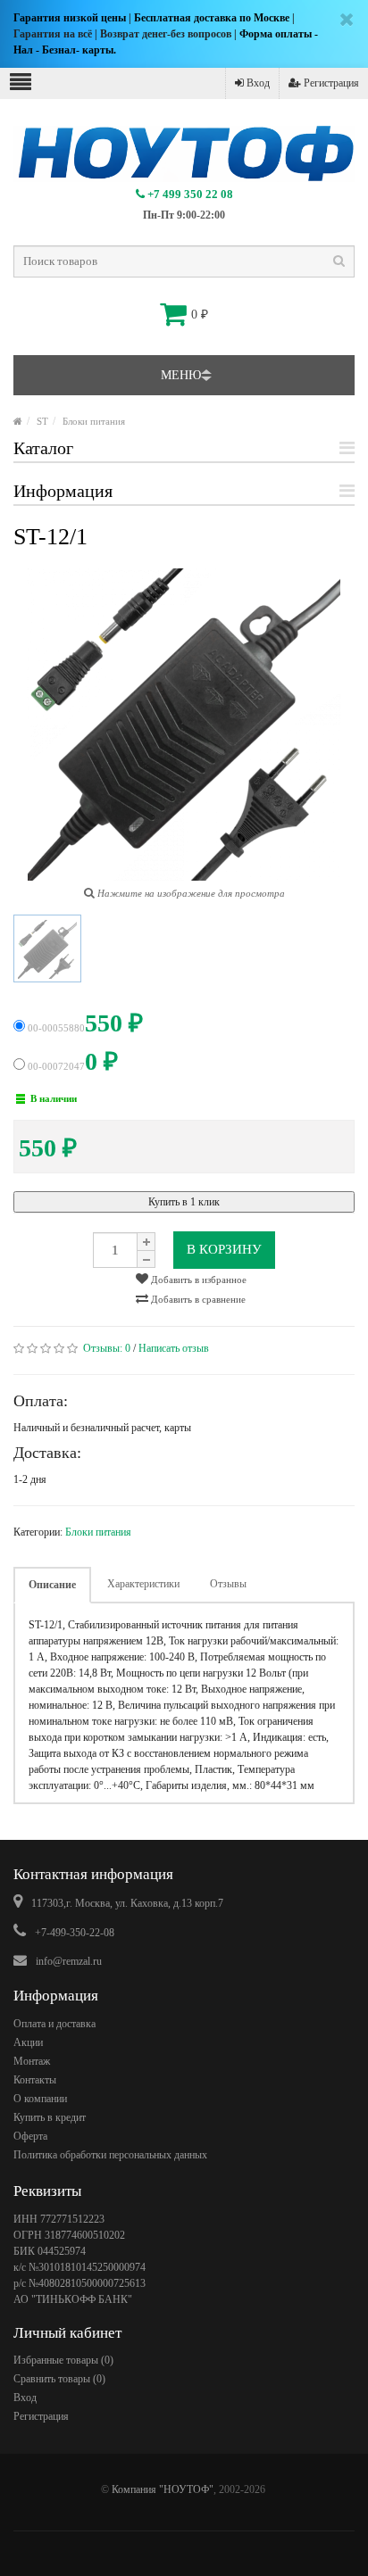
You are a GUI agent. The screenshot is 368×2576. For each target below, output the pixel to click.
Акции (28, 2042)
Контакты (35, 2080)
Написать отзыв (174, 1348)
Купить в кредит (50, 2117)
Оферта (30, 2136)
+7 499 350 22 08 (189, 194)
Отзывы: (107, 1348)
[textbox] (184, 261)
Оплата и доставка (54, 2024)
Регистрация (330, 83)
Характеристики (143, 1584)
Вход (257, 83)
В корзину (224, 1249)
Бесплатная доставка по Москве (212, 18)
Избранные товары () (63, 2360)
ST (42, 421)
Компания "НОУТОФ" (163, 2489)
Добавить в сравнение (197, 1299)
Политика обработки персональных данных (110, 2155)
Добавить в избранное (197, 1280)
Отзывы (228, 1584)
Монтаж (32, 2061)
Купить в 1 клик (184, 1202)
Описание (52, 1585)
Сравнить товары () (59, 2379)
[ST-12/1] (47, 948)
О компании (40, 2099)
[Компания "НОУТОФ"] (18, 421)
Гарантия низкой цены (70, 18)
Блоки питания (94, 421)
